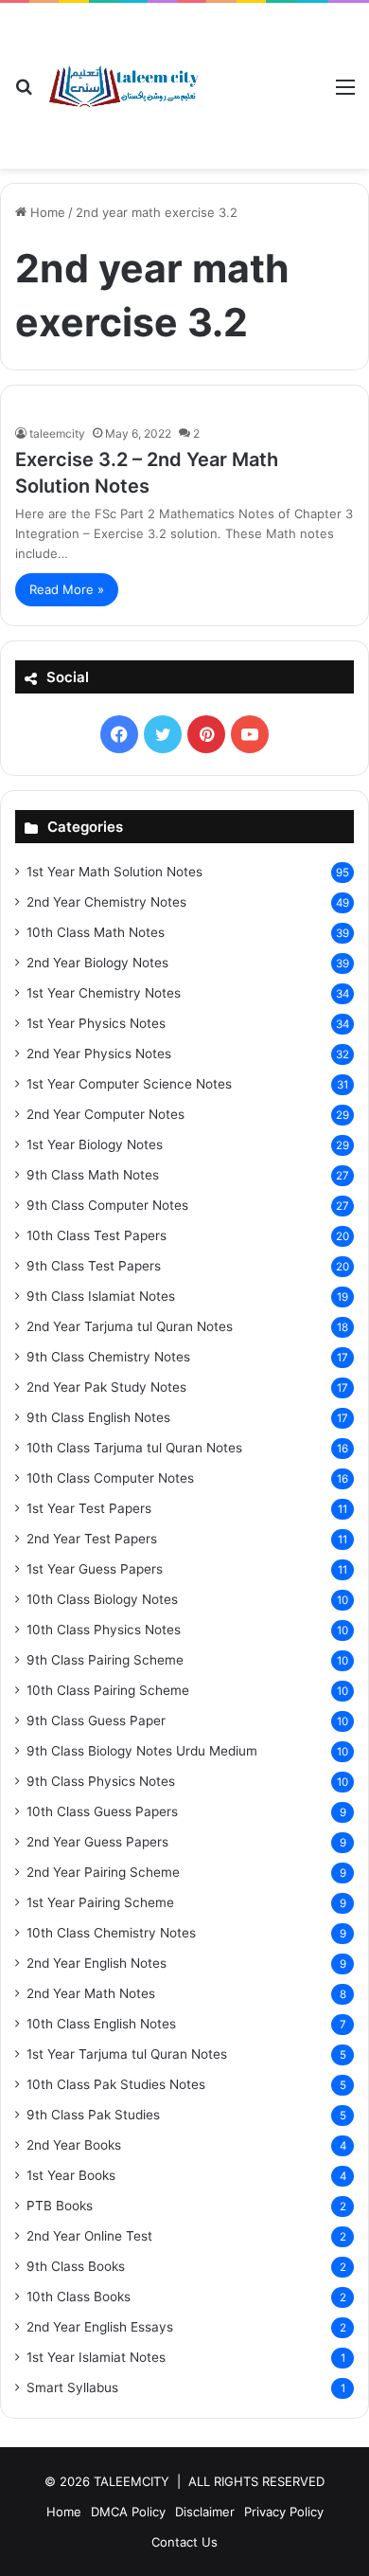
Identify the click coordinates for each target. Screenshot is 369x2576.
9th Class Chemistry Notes (108, 1357)
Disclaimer (205, 2512)
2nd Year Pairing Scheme (103, 1872)
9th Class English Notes (98, 1417)
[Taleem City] (123, 86)
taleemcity (57, 433)
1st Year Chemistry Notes (104, 993)
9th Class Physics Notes (101, 1781)
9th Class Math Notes (93, 1175)
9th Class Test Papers (94, 1266)
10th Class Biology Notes (102, 1599)
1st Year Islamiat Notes (96, 2357)
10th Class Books (79, 2297)
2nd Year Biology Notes (97, 963)
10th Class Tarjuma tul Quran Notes (134, 1448)
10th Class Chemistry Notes (111, 1933)
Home (46, 212)
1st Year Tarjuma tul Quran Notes (127, 2054)
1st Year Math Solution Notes (114, 872)
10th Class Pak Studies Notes (116, 2084)
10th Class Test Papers (97, 1235)
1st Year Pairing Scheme (100, 1902)
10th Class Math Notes (96, 932)
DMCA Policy (128, 2512)
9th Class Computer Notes (107, 1205)
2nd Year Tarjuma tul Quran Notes (130, 1326)
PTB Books (60, 2206)
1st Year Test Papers (89, 1508)
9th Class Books (76, 2266)
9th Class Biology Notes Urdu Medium (142, 1751)
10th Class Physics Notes (104, 1630)
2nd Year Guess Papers (97, 1842)
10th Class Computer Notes (110, 1478)
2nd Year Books (74, 2145)
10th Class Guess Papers (102, 1811)
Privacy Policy (284, 2512)
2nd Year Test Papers (92, 1539)
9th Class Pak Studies (93, 2115)
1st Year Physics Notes (96, 1023)
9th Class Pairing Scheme (105, 1660)
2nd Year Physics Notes (99, 1054)
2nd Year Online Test (89, 2236)
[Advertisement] (260, 72)
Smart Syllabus (72, 2387)
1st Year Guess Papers (95, 1569)
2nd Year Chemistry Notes (106, 902)
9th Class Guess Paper (96, 1720)
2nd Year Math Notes (91, 1993)
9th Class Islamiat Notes (101, 1296)
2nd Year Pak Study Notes (106, 1387)
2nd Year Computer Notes (105, 1114)
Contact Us (184, 2542)
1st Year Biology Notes (95, 1144)
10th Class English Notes (101, 2024)
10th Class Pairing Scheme (108, 1690)
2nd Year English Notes (97, 1963)
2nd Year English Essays (100, 2327)
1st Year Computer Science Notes (129, 1084)
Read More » (67, 589)
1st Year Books (71, 2175)
